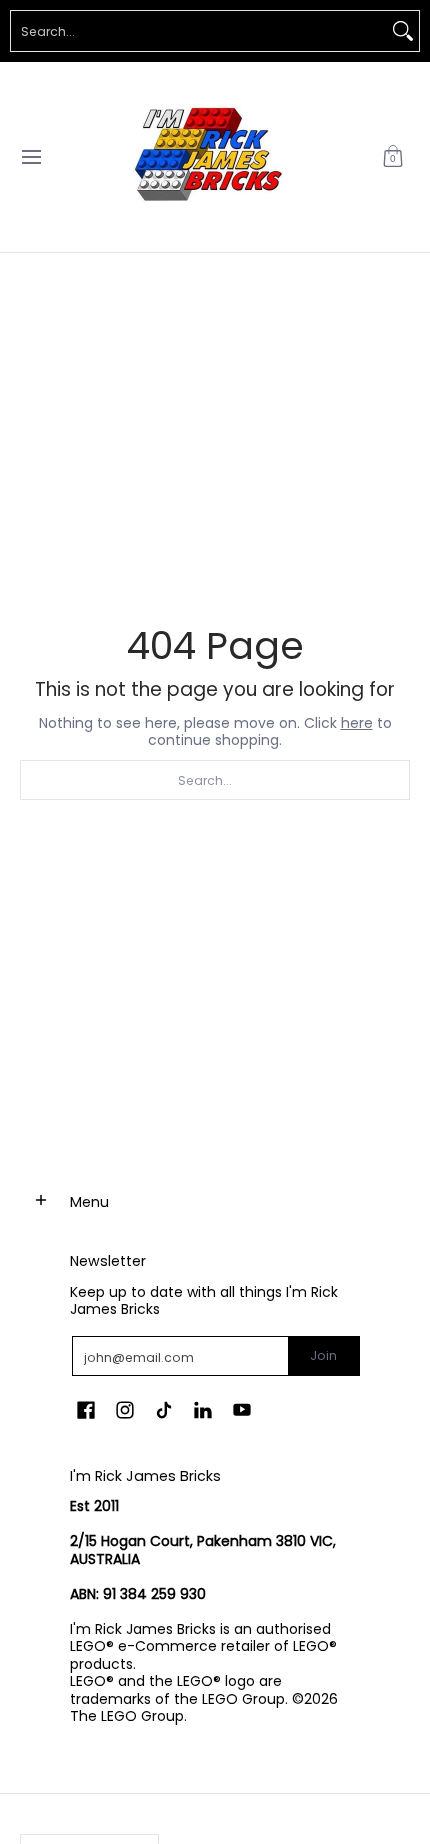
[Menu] (30, 157)
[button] (393, 157)
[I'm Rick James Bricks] (208, 157)
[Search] (403, 31)
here (357, 723)
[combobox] (199, 31)
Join (323, 1355)
